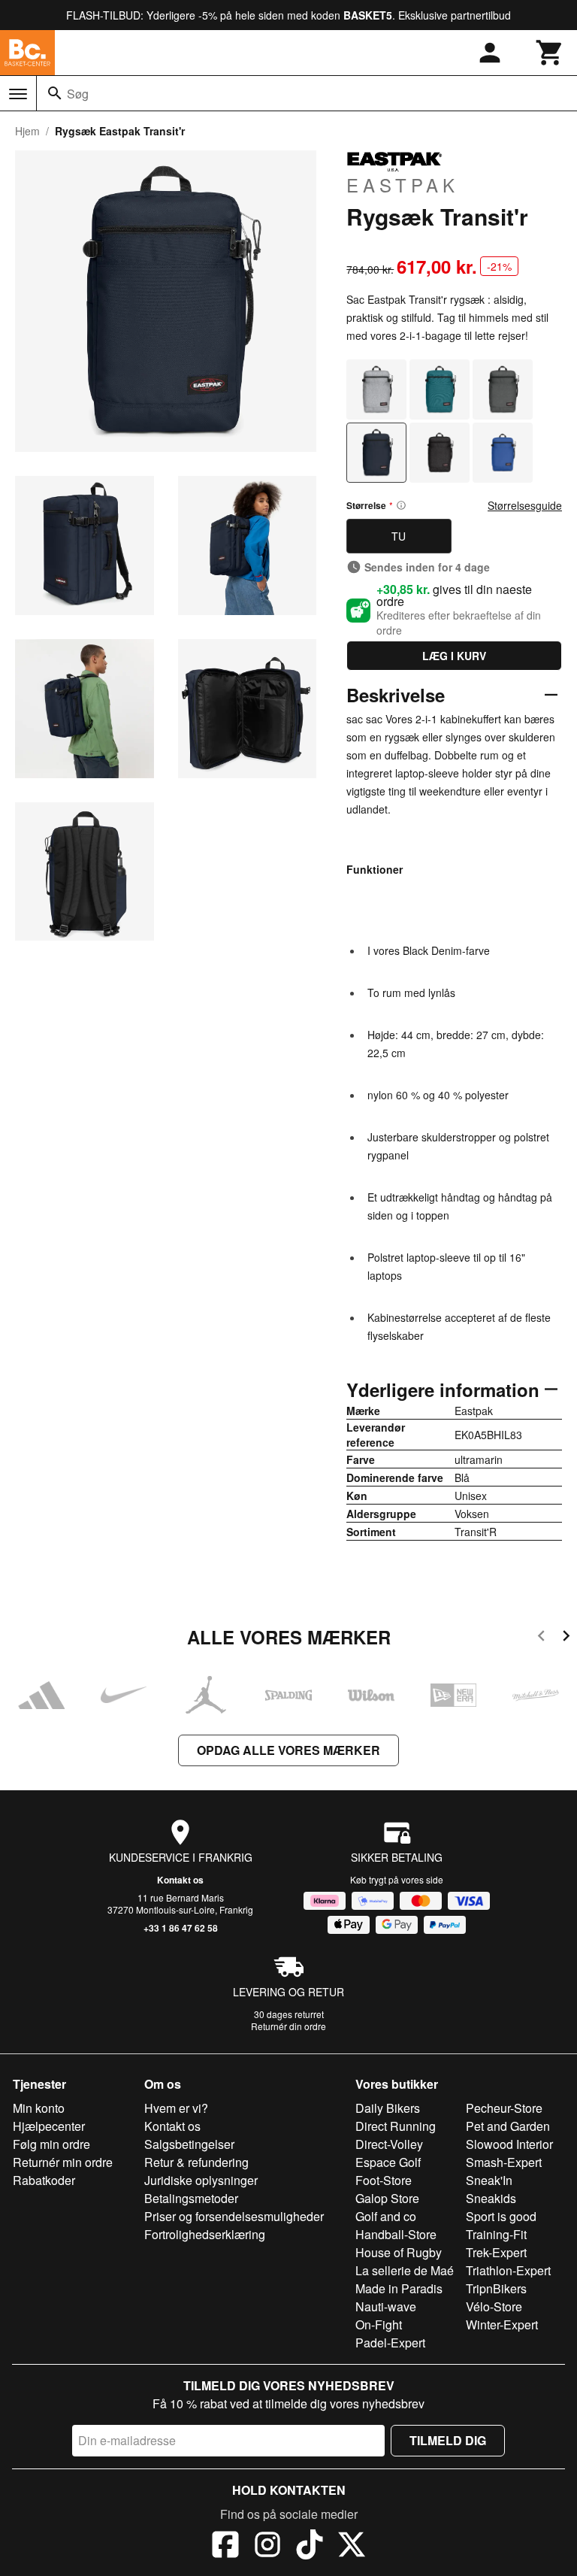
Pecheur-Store (504, 2108)
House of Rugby (399, 2252)
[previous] (541, 1638)
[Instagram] (267, 2547)
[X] (352, 2547)
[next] (566, 1638)
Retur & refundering (196, 2162)
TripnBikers (496, 2288)
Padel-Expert (390, 2343)
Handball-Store (396, 2234)
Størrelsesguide (525, 505)
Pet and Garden (508, 2126)
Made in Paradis (399, 2288)
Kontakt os (180, 1880)
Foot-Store (384, 2180)
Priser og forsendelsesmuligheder (234, 2216)
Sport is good (501, 2216)
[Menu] (18, 94)
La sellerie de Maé (405, 2270)
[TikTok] (310, 2547)
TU (399, 536)
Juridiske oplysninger (201, 2180)
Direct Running (396, 2126)
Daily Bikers (388, 2108)
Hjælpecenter (49, 2126)
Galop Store (387, 2198)
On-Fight (379, 2324)
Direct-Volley (389, 2144)
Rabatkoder (44, 2180)
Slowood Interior (509, 2144)
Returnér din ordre (288, 2026)
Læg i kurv (454, 656)
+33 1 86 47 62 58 (181, 1928)
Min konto (39, 2108)
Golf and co (386, 2216)
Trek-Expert (496, 2252)
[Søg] (55, 93)
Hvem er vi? (176, 2108)
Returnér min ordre (63, 2162)
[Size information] (401, 505)
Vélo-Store (494, 2306)
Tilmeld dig (448, 2440)
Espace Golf (388, 2162)
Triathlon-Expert (508, 2270)
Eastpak (403, 184)
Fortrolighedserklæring (205, 2234)
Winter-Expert (502, 2324)
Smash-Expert (504, 2162)
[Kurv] (550, 53)
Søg (78, 94)
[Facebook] (225, 2547)
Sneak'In (489, 2180)
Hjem (27, 131)
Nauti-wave (386, 2306)
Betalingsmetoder (191, 2198)
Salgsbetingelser (189, 2144)
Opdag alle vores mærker (288, 1750)
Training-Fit (496, 2234)
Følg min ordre (51, 2144)
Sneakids (491, 2198)
